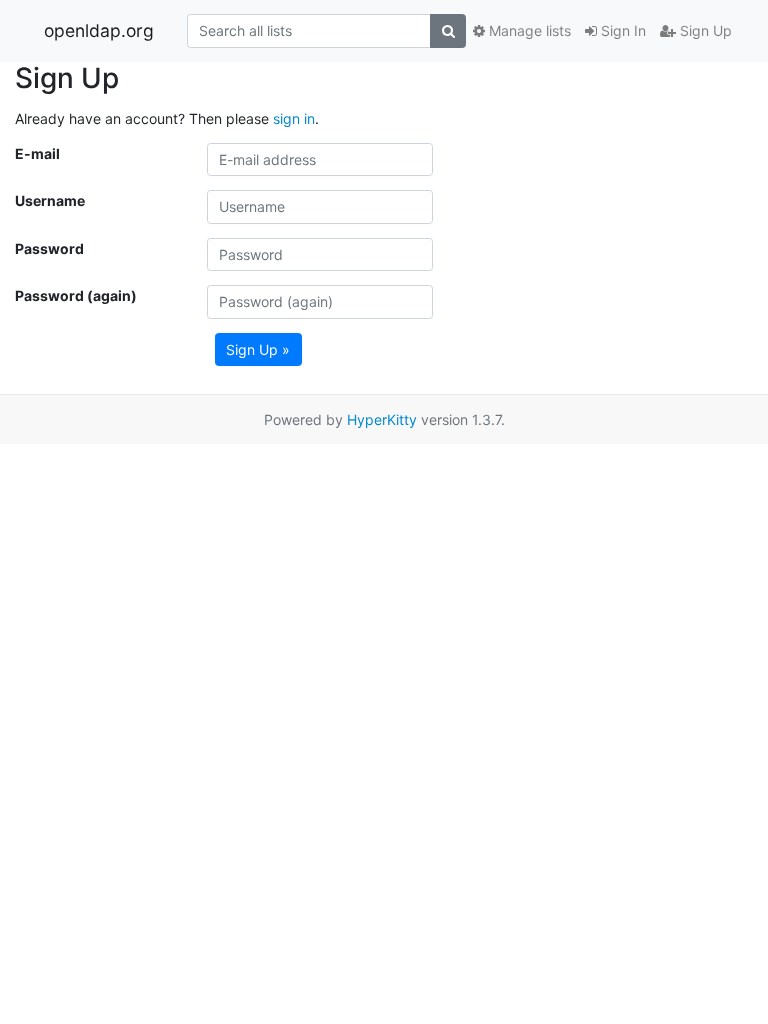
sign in (294, 118)
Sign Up (704, 30)
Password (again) (76, 295)
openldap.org (99, 30)
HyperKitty (382, 419)
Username (50, 200)
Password (49, 248)
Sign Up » (258, 349)
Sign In (621, 30)
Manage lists (528, 30)
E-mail (37, 153)
